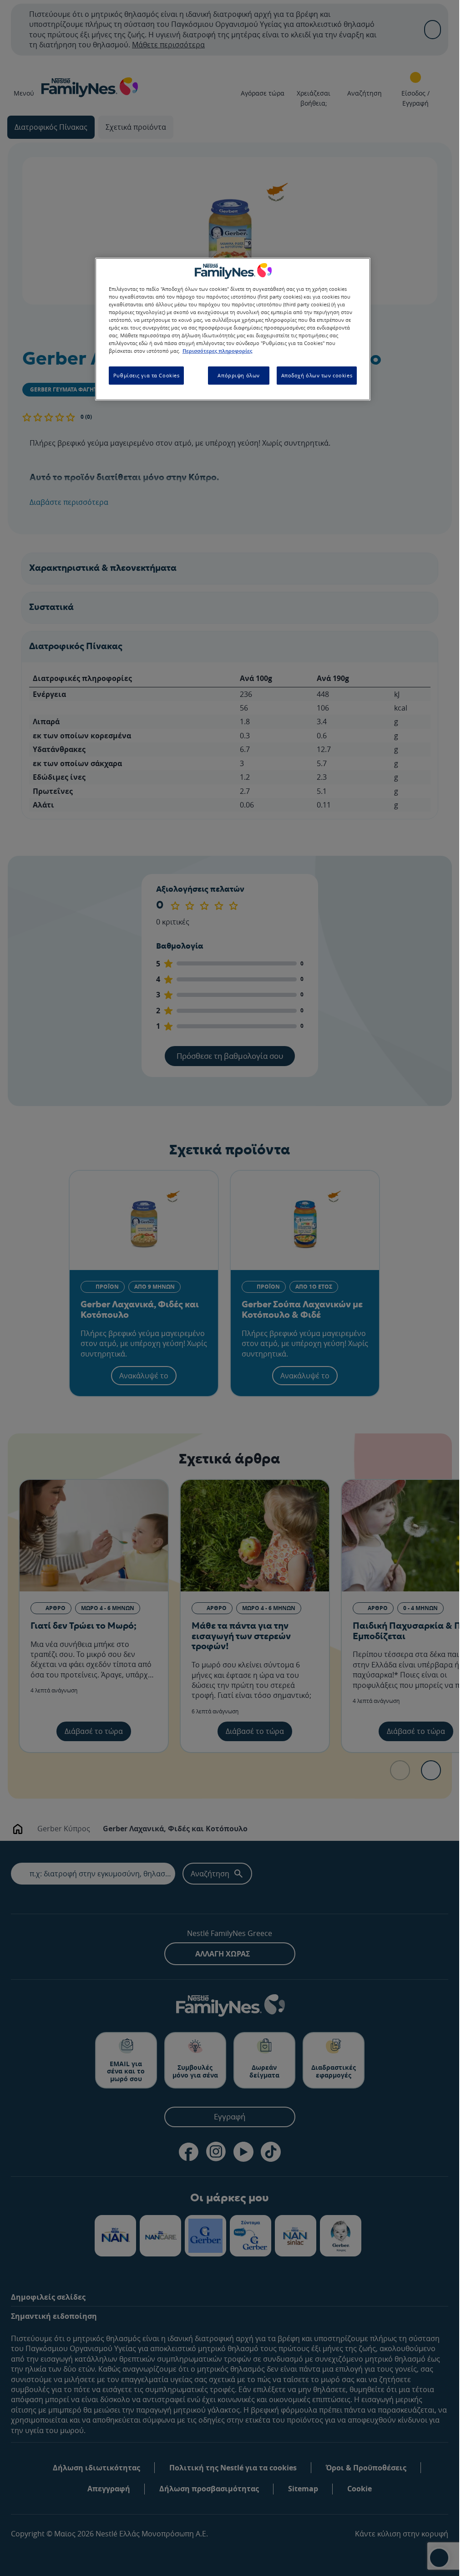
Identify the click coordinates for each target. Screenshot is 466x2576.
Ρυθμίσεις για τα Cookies (147, 375)
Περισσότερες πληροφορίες (217, 351)
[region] (233, 329)
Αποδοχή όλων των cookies (317, 375)
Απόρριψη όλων (238, 375)
